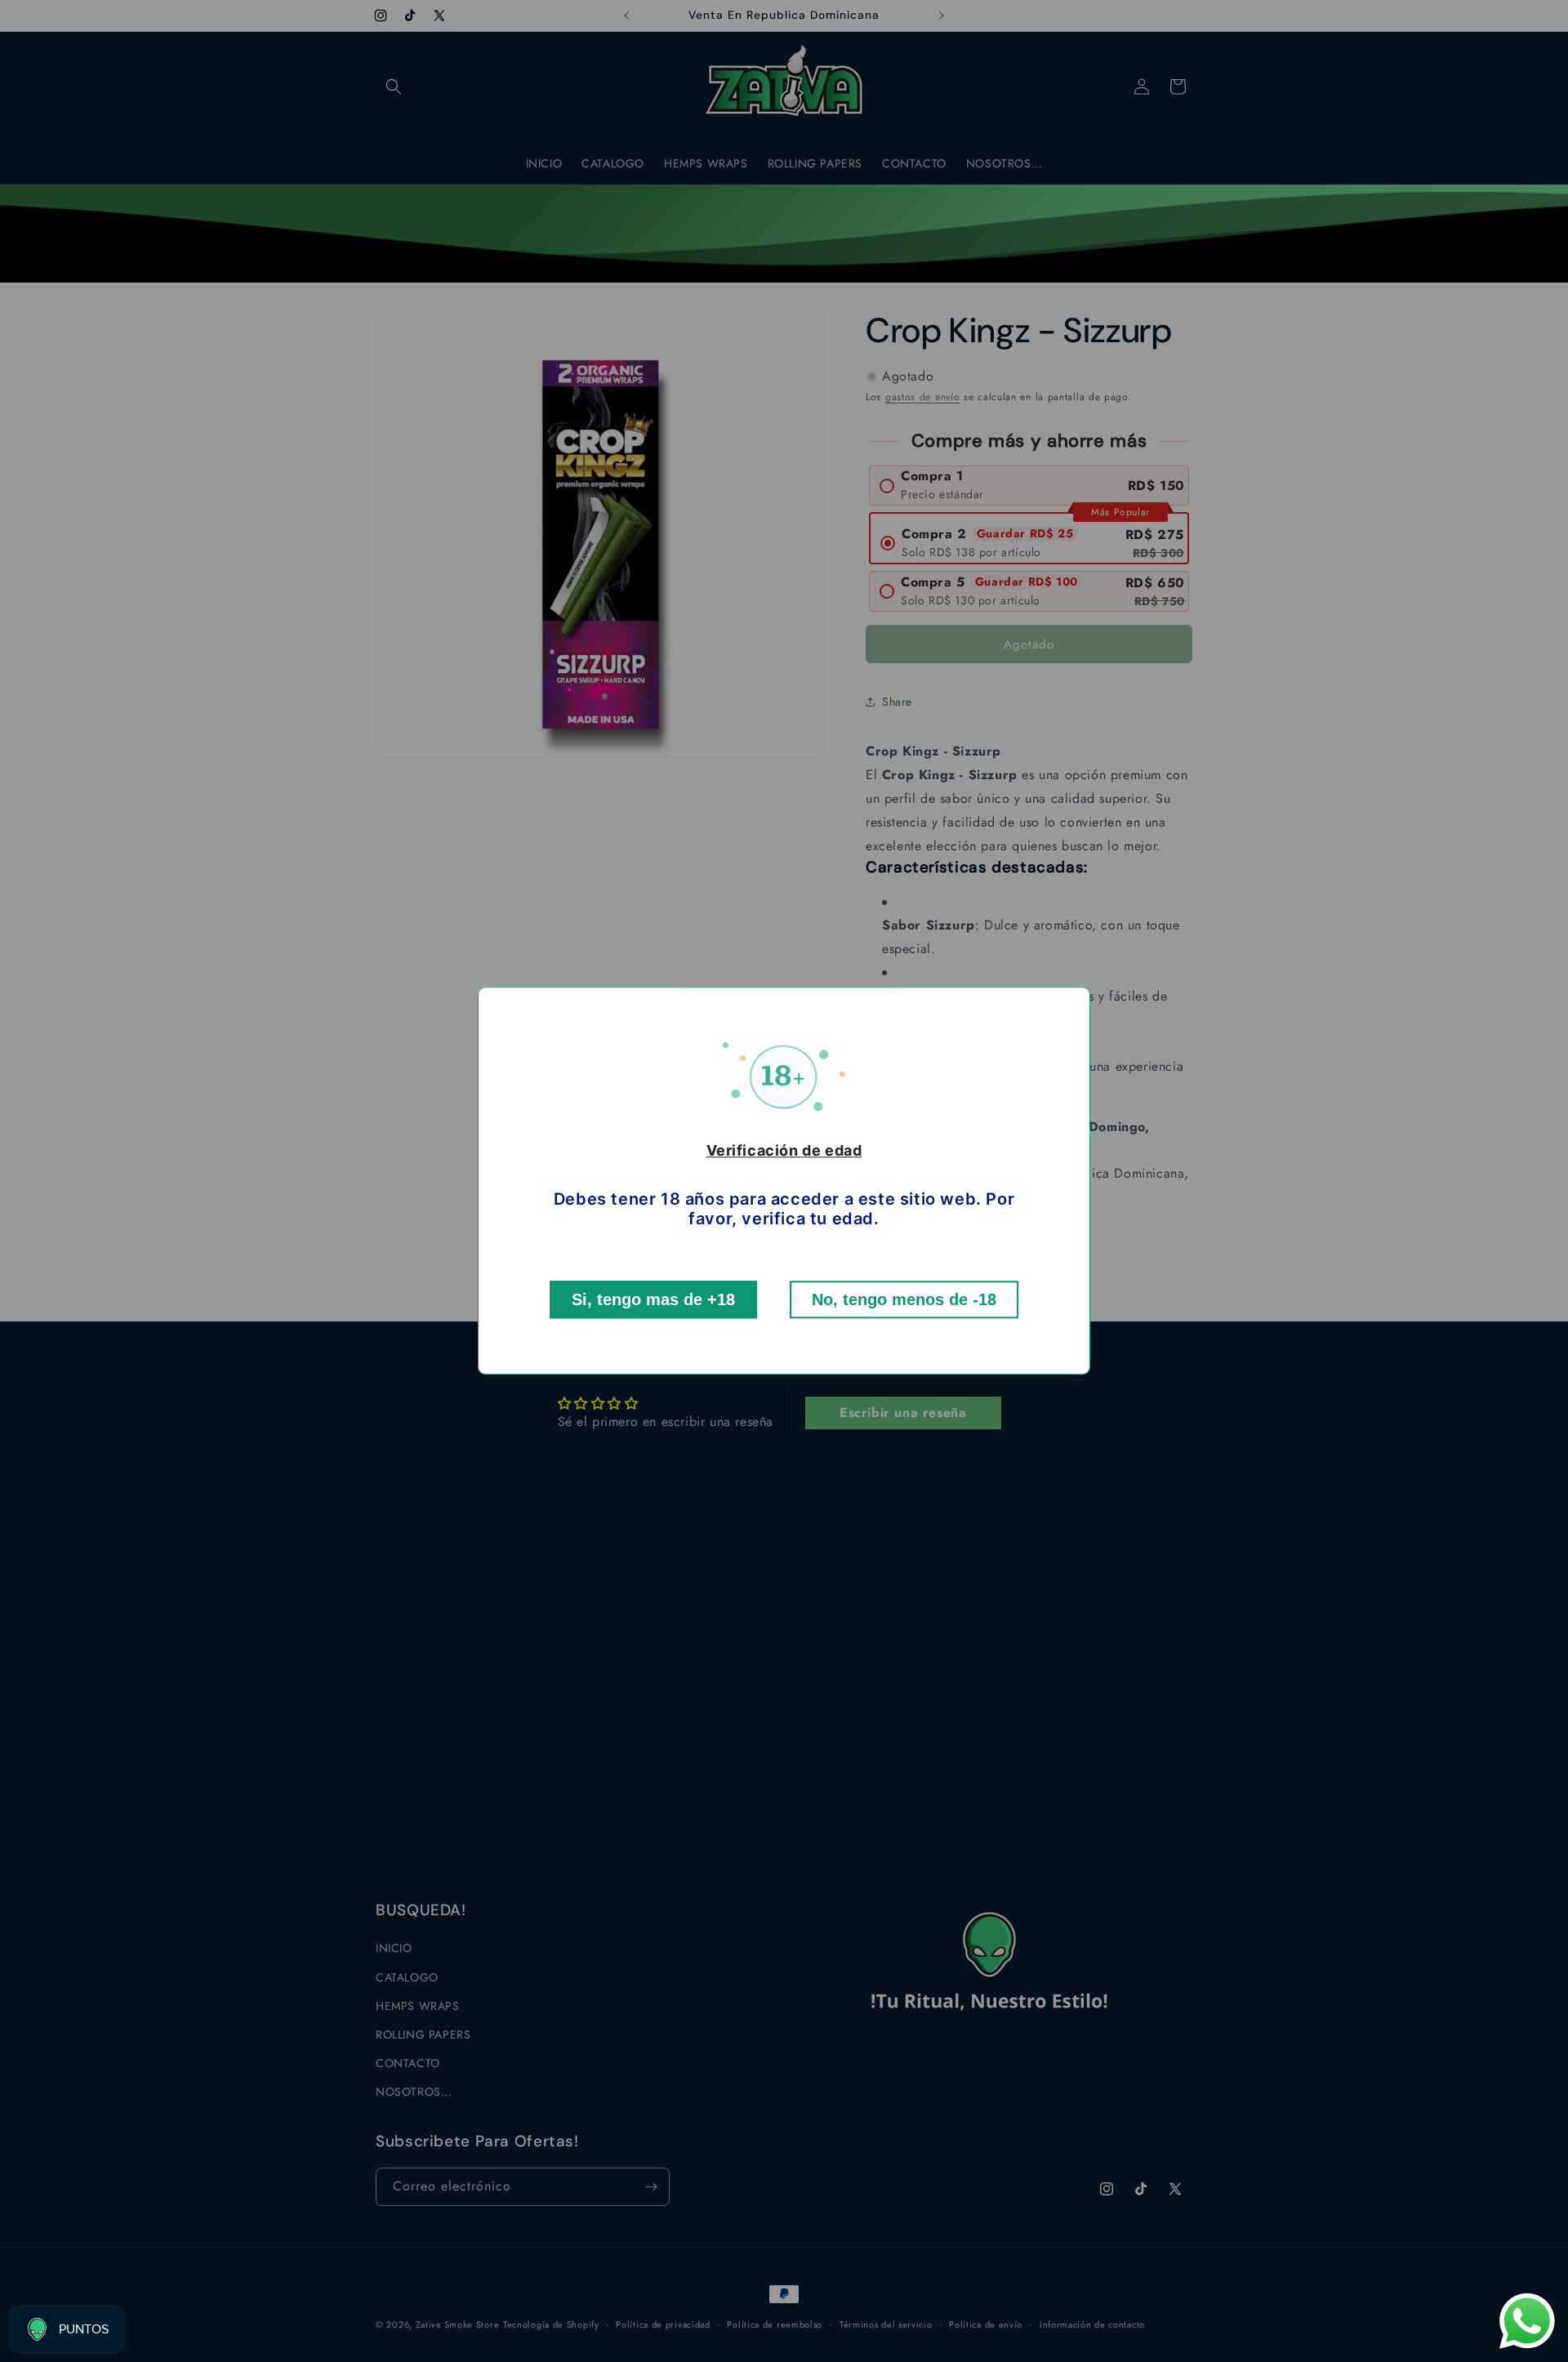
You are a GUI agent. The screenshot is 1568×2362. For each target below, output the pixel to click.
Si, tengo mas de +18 (653, 1300)
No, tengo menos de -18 (904, 1300)
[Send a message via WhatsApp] (1527, 2321)
